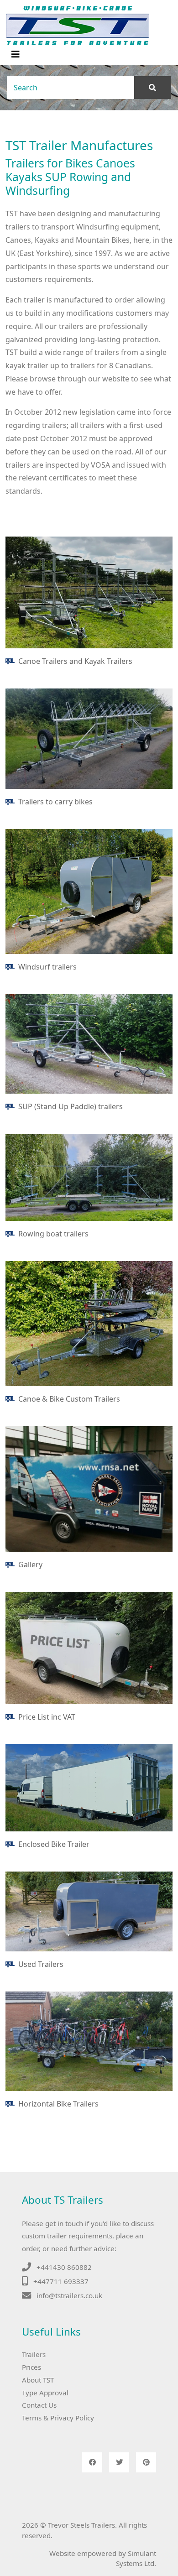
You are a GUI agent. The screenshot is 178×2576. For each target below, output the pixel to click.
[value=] (153, 88)
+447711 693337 (61, 2281)
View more (89, 592)
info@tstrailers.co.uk (69, 2295)
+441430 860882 (64, 2267)
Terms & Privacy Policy (58, 2418)
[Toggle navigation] (16, 54)
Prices (31, 2367)
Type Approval (45, 2393)
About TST (38, 2380)
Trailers (34, 2354)
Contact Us (39, 2405)
